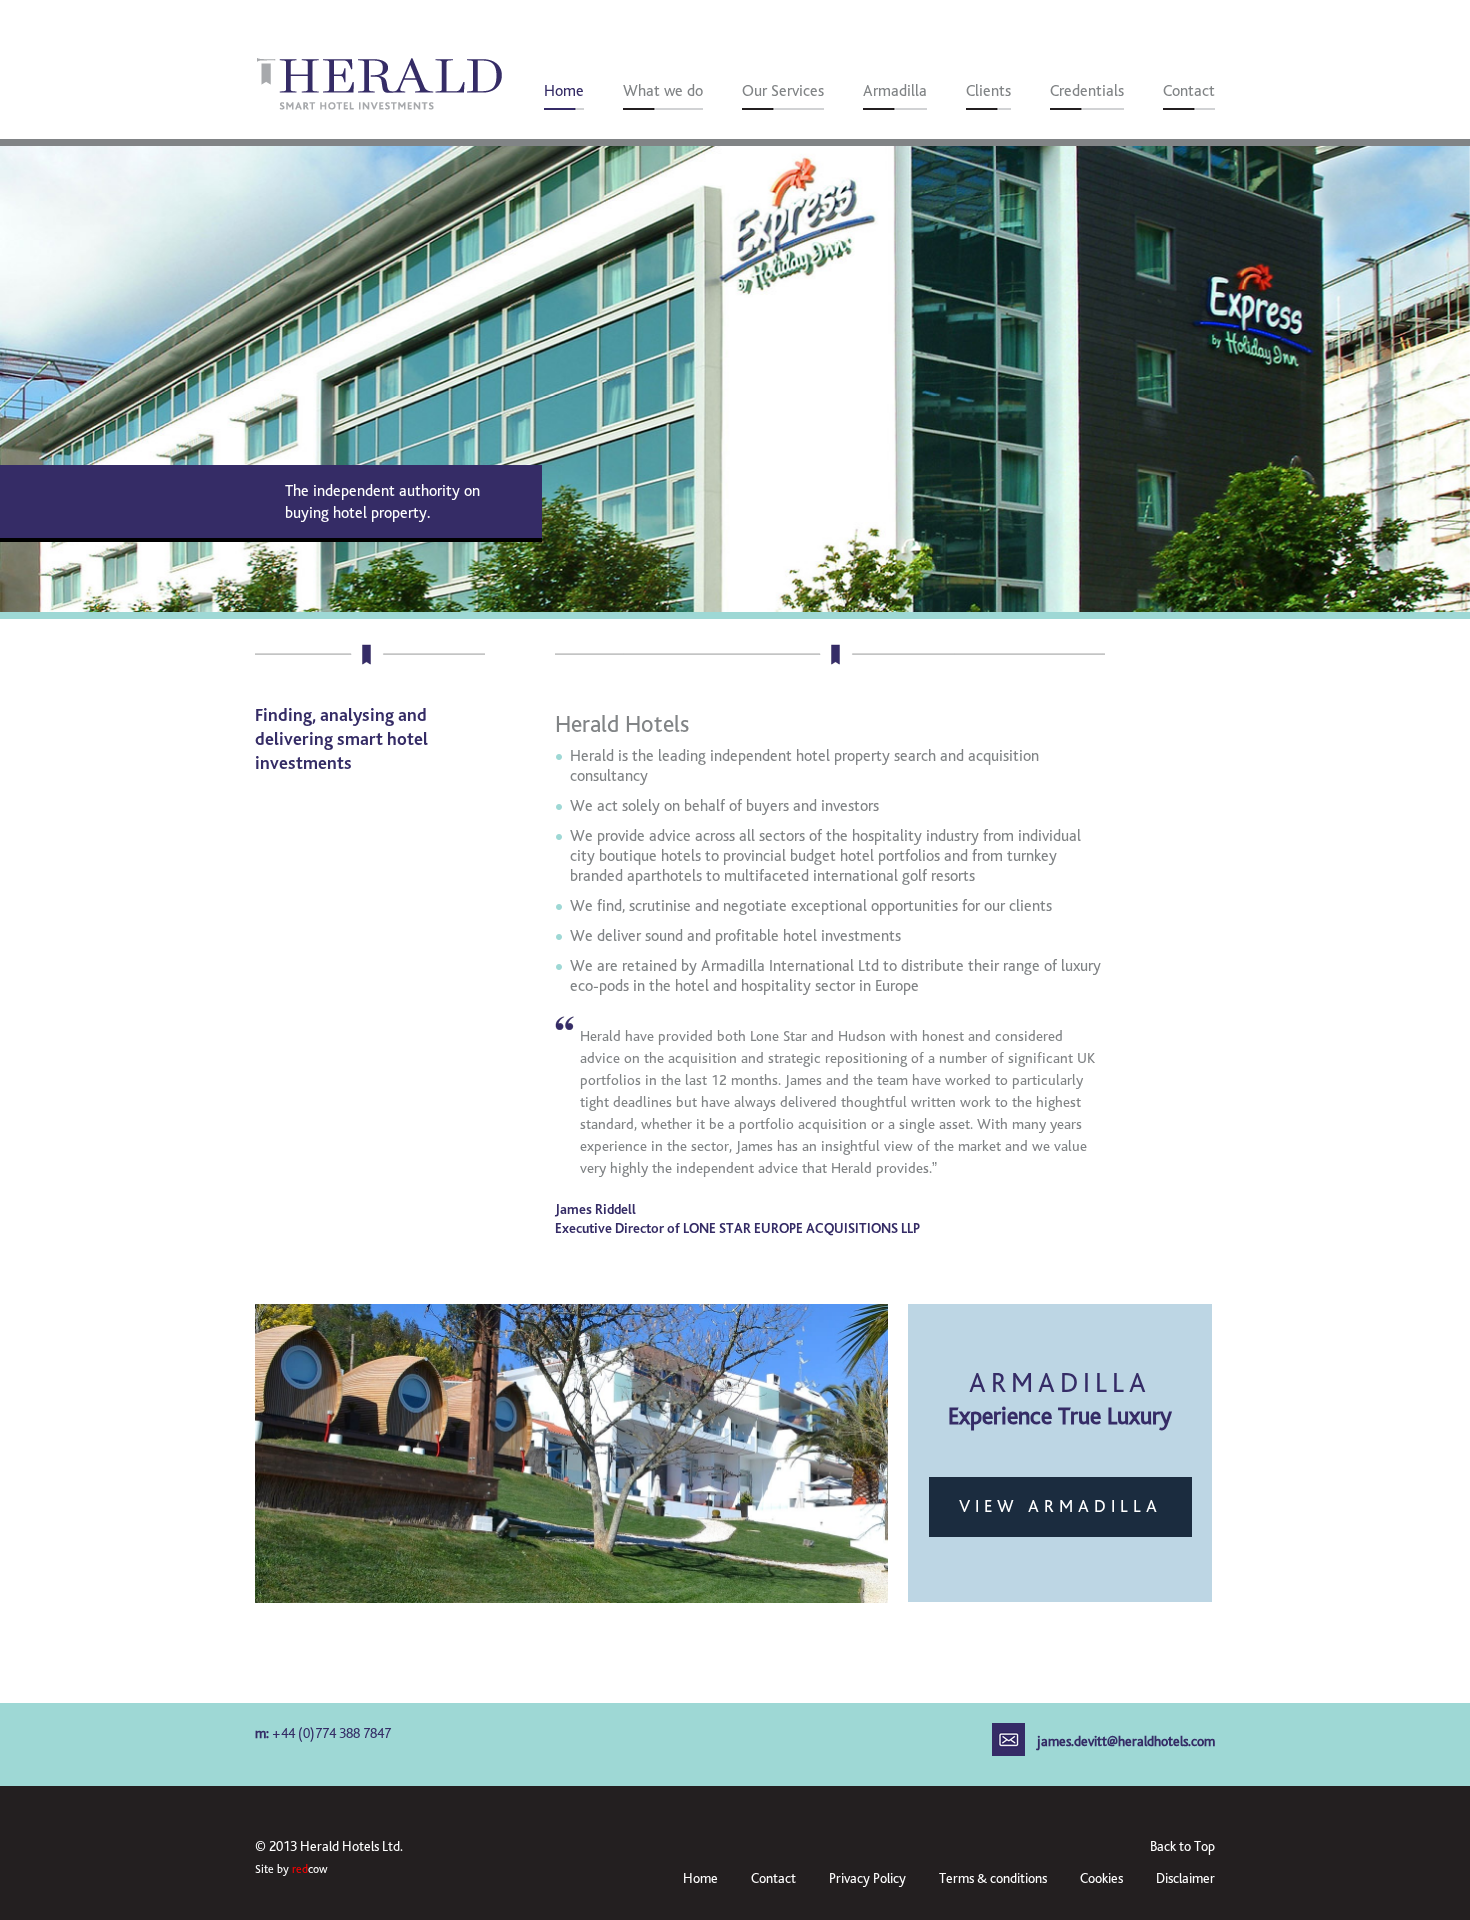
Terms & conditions (993, 1878)
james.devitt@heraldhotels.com (1126, 1741)
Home (564, 91)
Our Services (783, 91)
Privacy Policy (867, 1878)
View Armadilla (1060, 1506)
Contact (1189, 91)
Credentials (1087, 91)
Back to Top (1182, 1846)
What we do (663, 91)
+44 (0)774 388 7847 (331, 1733)
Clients (988, 91)
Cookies (1101, 1878)
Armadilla (895, 91)
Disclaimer (1185, 1878)
